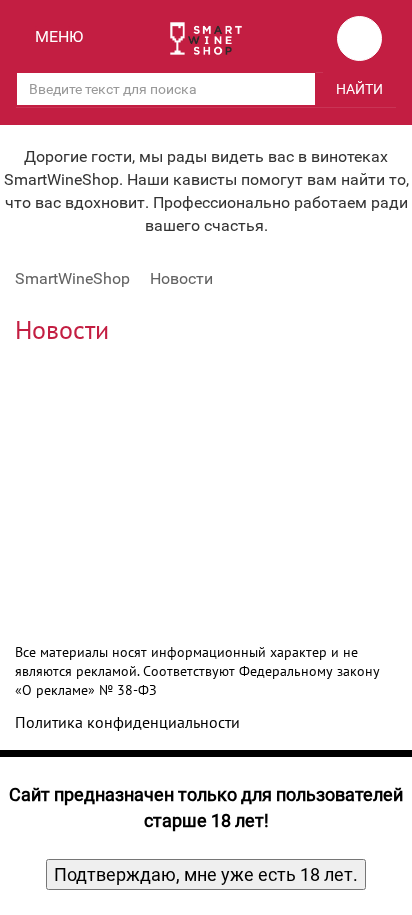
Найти (359, 89)
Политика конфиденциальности (127, 722)
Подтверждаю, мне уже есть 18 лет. (206, 874)
